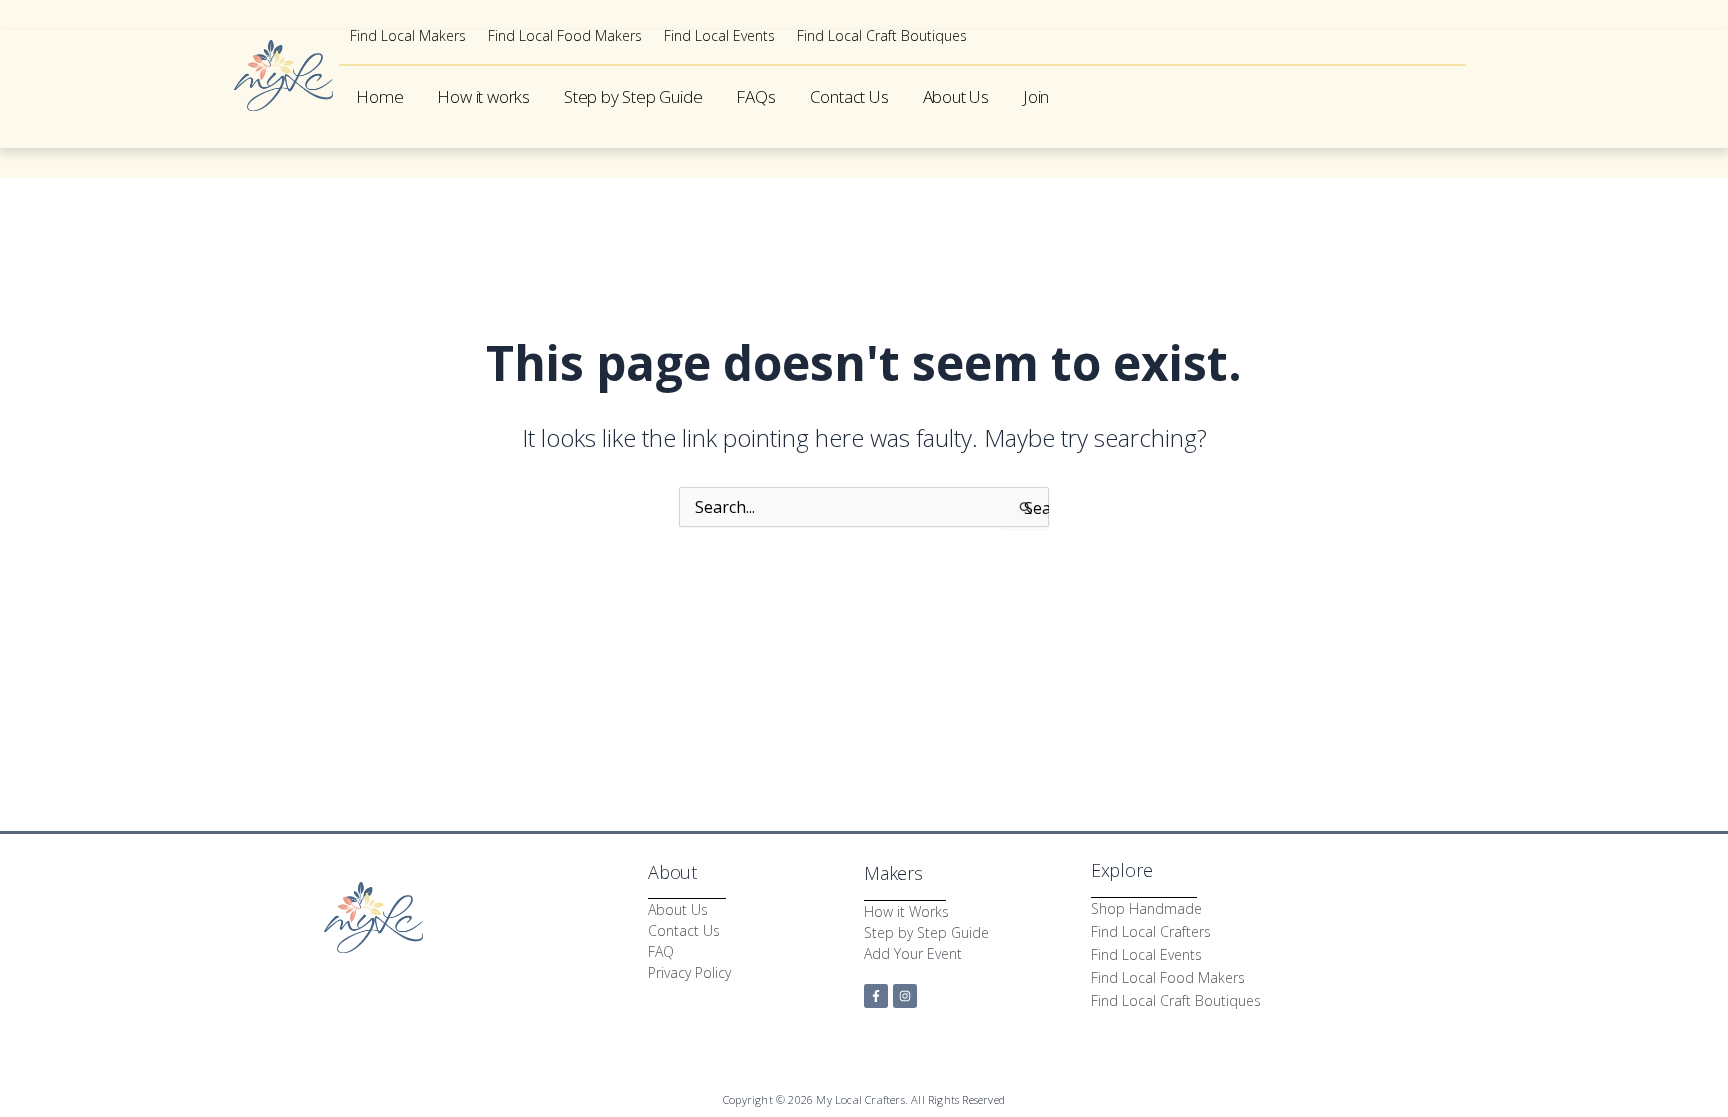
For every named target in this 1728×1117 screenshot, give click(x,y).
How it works (483, 96)
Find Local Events (719, 36)
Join (1036, 96)
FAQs (755, 96)
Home (379, 96)
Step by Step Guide (633, 96)
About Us (956, 96)
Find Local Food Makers (565, 36)
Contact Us (849, 96)
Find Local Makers (408, 36)
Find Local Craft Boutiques (882, 36)
